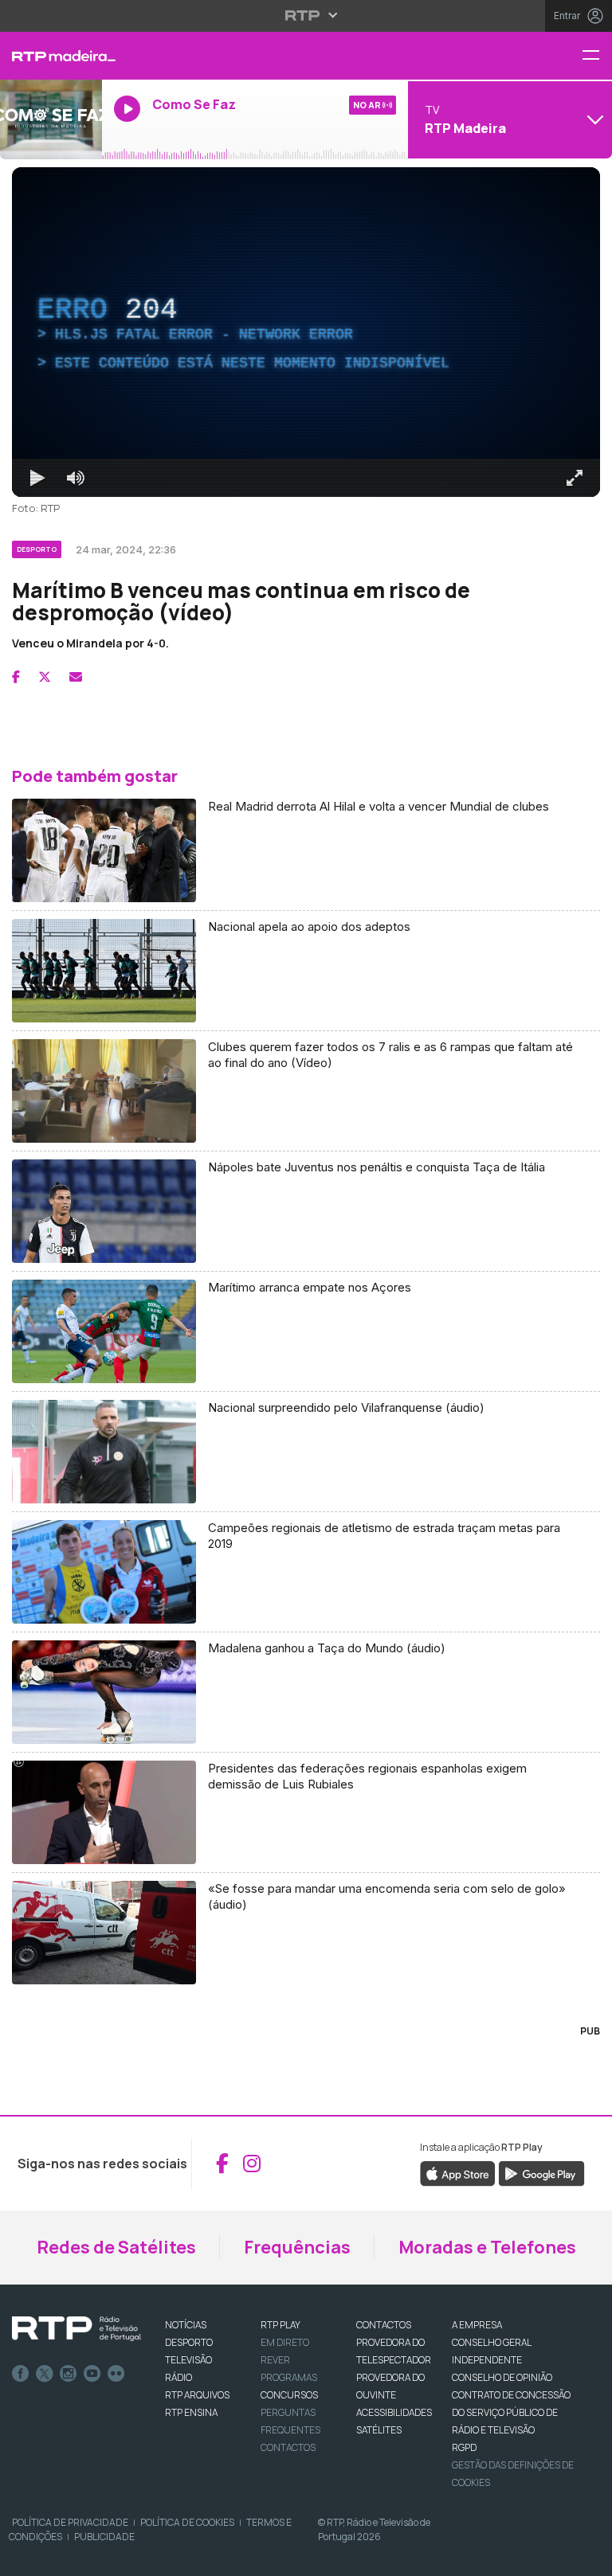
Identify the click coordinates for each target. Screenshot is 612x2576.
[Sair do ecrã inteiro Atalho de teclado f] (586, 2557)
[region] (306, 1288)
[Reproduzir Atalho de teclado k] (25, 2557)
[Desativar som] (64, 2557)
